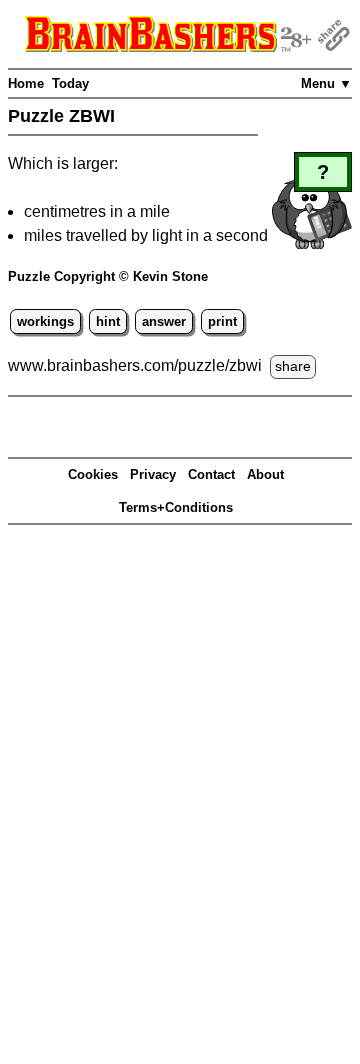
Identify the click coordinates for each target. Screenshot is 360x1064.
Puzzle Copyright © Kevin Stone (108, 276)
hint (108, 321)
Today (70, 83)
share (293, 366)
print (222, 321)
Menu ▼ (326, 83)
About (265, 474)
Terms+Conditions (176, 507)
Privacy (153, 474)
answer (164, 321)
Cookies (93, 474)
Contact (211, 474)
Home (26, 83)
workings (45, 321)
